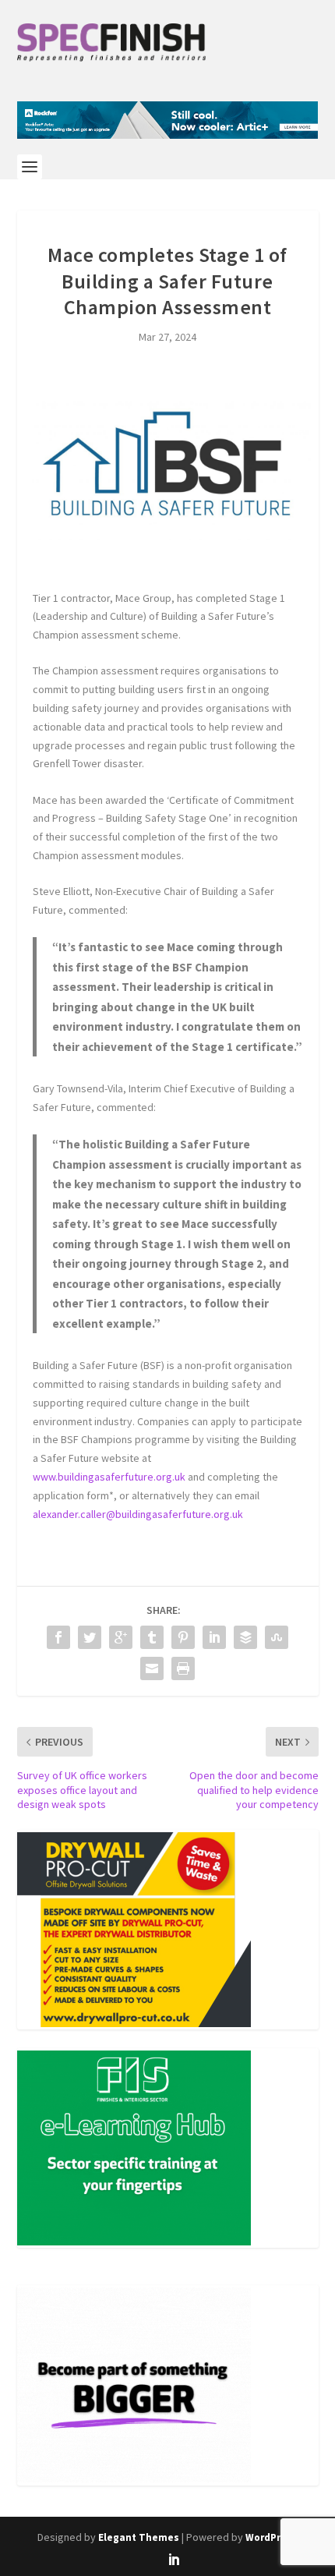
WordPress (272, 2537)
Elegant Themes (139, 2537)
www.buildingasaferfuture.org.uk (109, 1477)
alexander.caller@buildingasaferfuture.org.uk (138, 1514)
